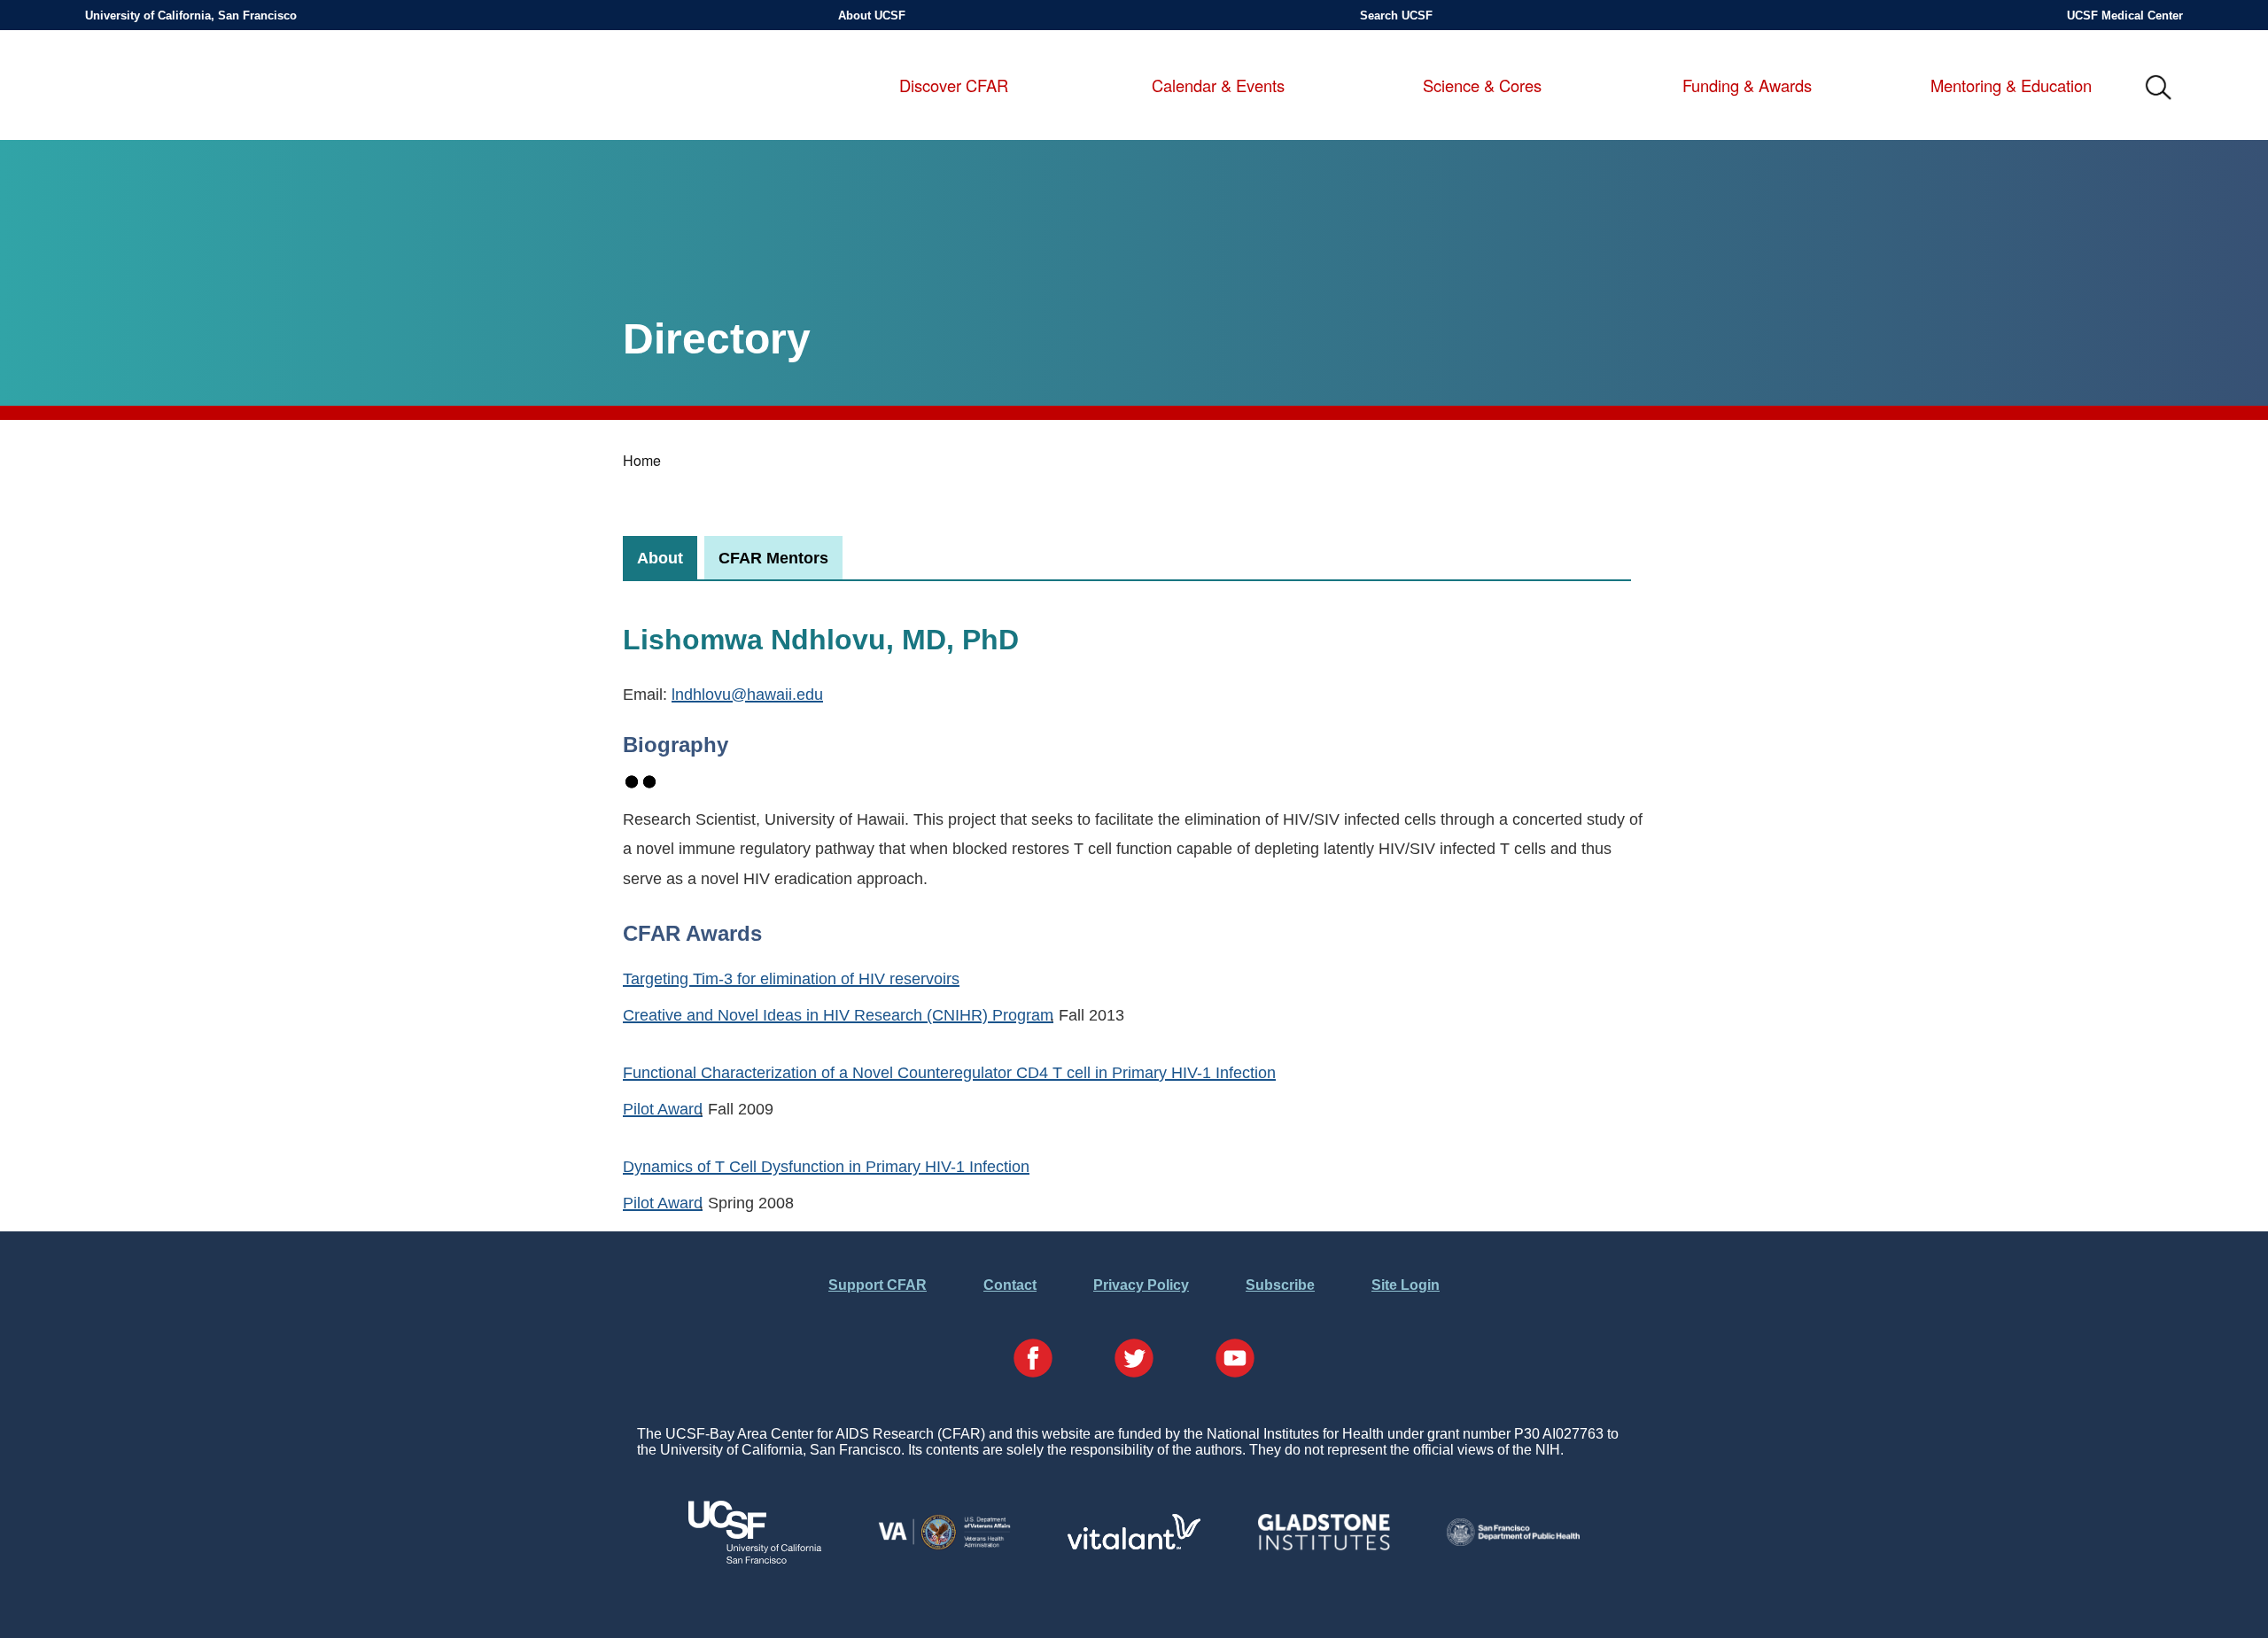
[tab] (660, 558)
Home (642, 460)
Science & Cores (1482, 86)
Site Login (1406, 1285)
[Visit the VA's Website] (944, 1546)
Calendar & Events (1218, 86)
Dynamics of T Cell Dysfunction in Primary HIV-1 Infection (826, 1166)
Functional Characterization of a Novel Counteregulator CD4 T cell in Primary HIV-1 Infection (949, 1072)
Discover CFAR (954, 86)
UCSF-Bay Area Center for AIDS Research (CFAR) (182, 89)
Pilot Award (663, 1109)
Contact (1010, 1285)
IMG (2159, 89)
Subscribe (1280, 1285)
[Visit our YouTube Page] (1235, 1360)
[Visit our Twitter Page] (1134, 1360)
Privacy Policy (1141, 1285)
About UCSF (872, 16)
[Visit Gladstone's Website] (1324, 1546)
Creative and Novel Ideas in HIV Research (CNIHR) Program (838, 1015)
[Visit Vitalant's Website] (1134, 1545)
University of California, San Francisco (191, 16)
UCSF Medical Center (2125, 16)
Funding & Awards (1747, 86)
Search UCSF (1396, 16)
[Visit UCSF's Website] (755, 1559)
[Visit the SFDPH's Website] (1513, 1541)
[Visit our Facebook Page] (1033, 1360)
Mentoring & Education (2011, 86)
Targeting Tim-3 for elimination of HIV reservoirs (791, 978)
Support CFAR (878, 1285)
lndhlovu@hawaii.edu (747, 694)
